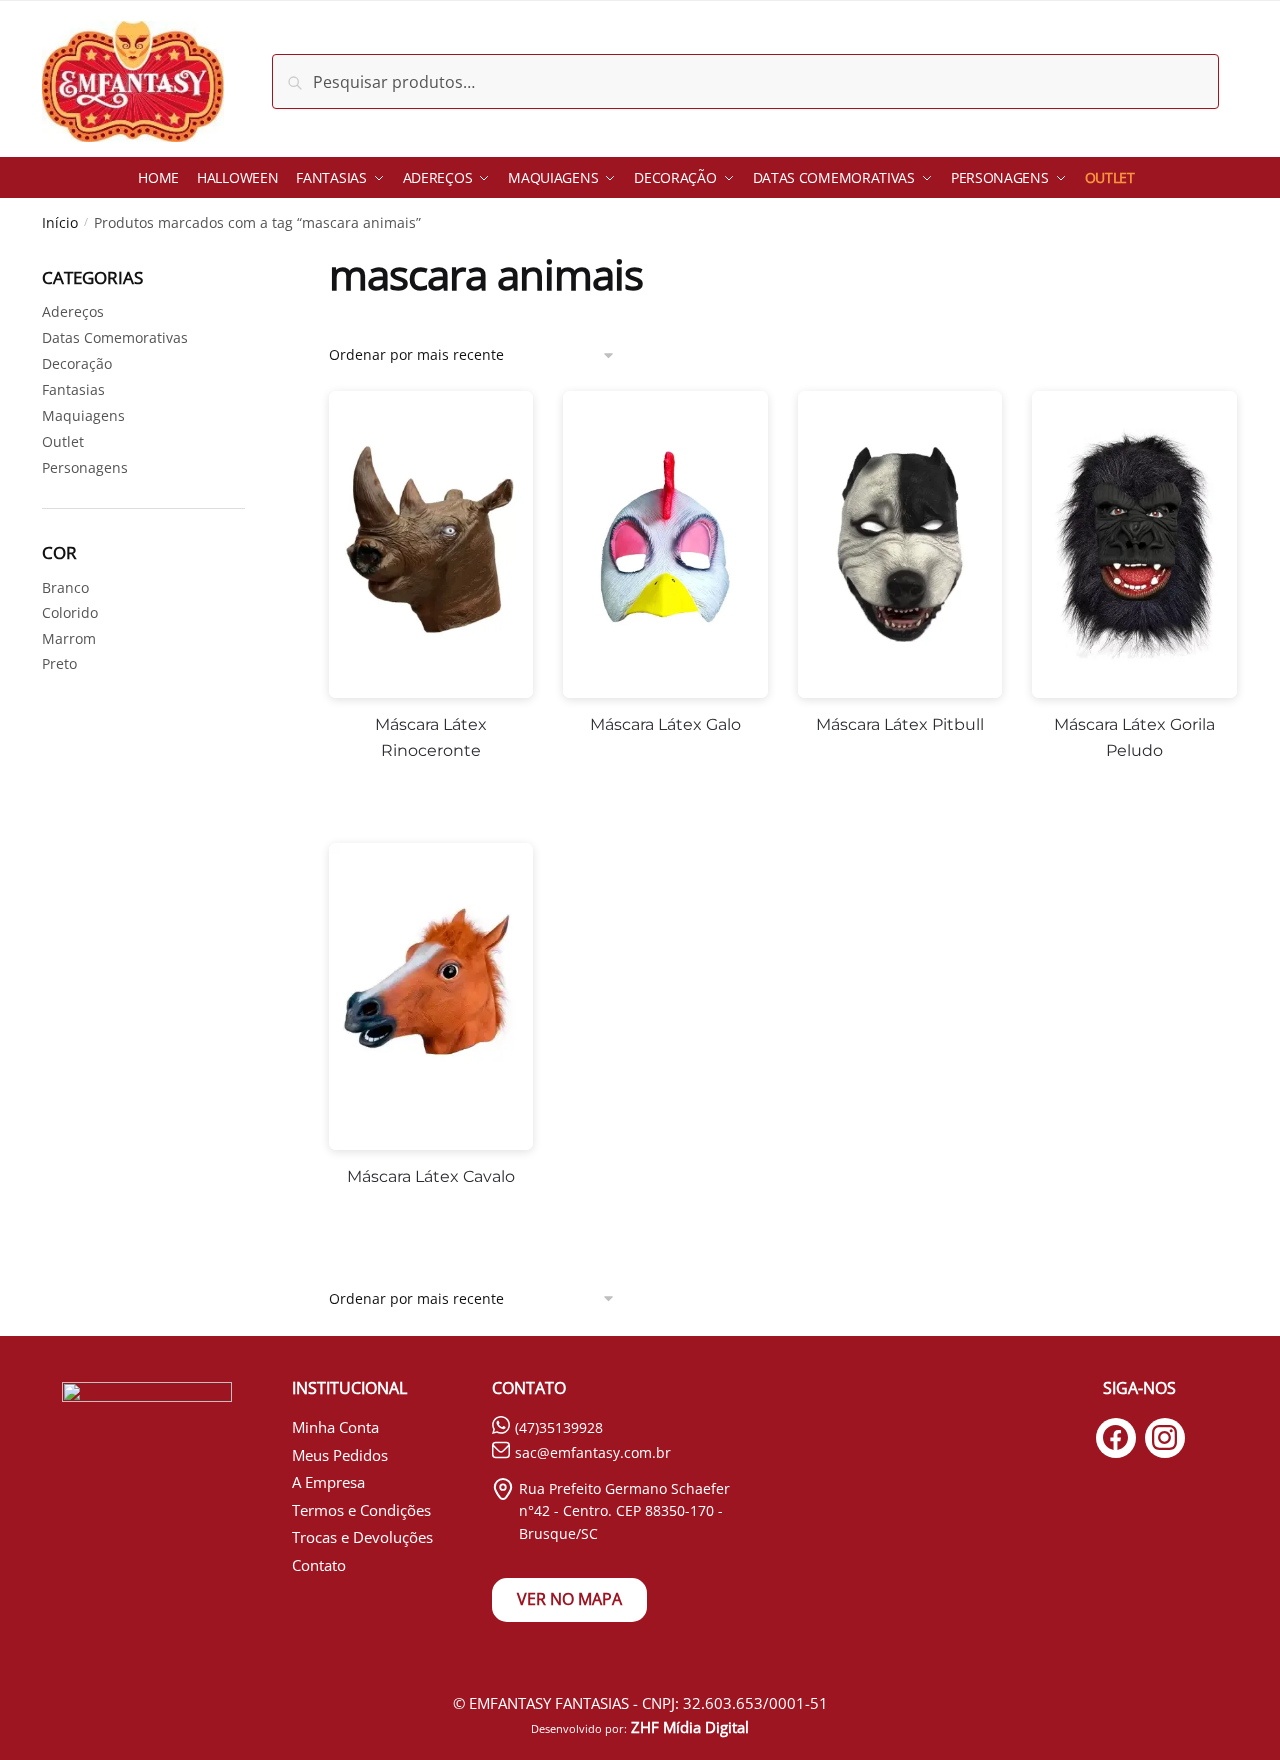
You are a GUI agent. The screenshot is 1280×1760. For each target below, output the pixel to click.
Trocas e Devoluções (362, 1537)
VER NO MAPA (569, 1599)
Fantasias (73, 389)
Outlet (63, 441)
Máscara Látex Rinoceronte (431, 737)
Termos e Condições (361, 1510)
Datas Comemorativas (115, 337)
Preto (59, 663)
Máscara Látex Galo (665, 724)
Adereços (73, 311)
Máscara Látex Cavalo (431, 1176)
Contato (319, 1565)
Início (60, 222)
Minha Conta (335, 1427)
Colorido (70, 612)
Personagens (85, 467)
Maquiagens (83, 415)
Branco (65, 587)
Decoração (77, 363)
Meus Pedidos (340, 1455)
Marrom (69, 638)
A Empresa (328, 1482)
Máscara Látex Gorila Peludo (1134, 737)
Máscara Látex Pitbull (900, 724)
